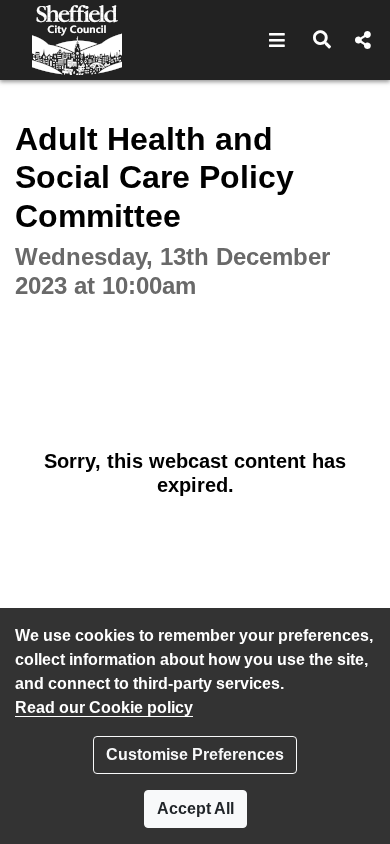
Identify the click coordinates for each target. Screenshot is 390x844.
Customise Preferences (195, 754)
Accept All (195, 808)
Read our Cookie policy (104, 707)
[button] (277, 40)
